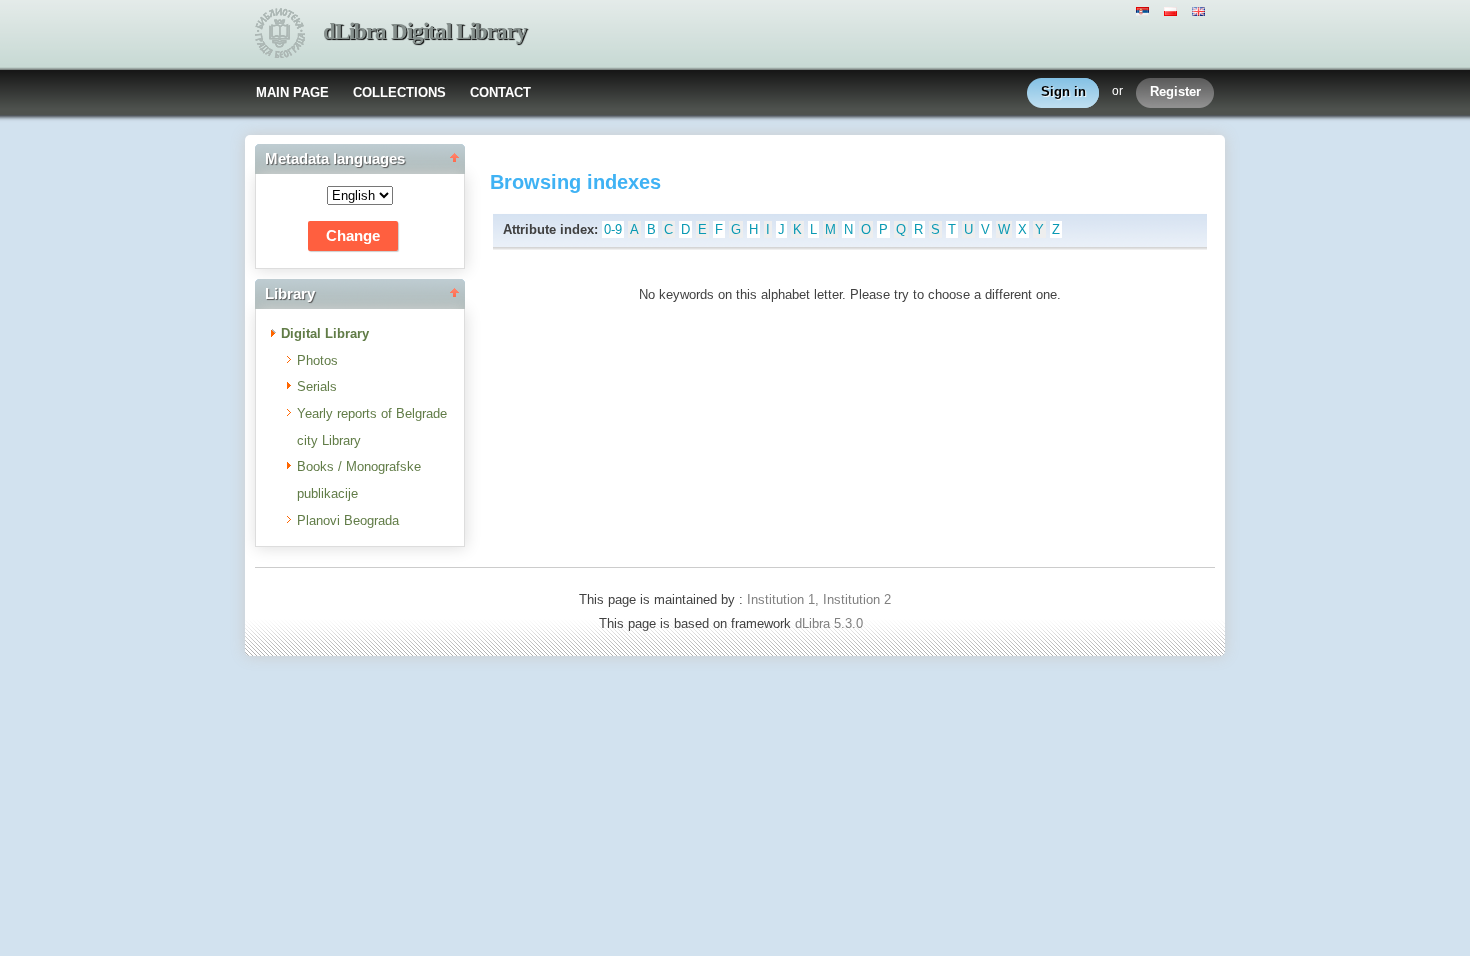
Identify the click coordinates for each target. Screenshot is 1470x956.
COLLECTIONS (399, 92)
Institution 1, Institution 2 (819, 599)
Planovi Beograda (348, 520)
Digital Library (325, 333)
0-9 (613, 229)
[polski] (1173, 10)
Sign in (1063, 91)
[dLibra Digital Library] (280, 35)
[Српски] (1145, 10)
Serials (317, 386)
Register (1175, 91)
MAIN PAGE (292, 92)
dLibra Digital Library (425, 31)
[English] (1201, 10)
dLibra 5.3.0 (831, 623)
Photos (317, 360)
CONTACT (500, 92)
